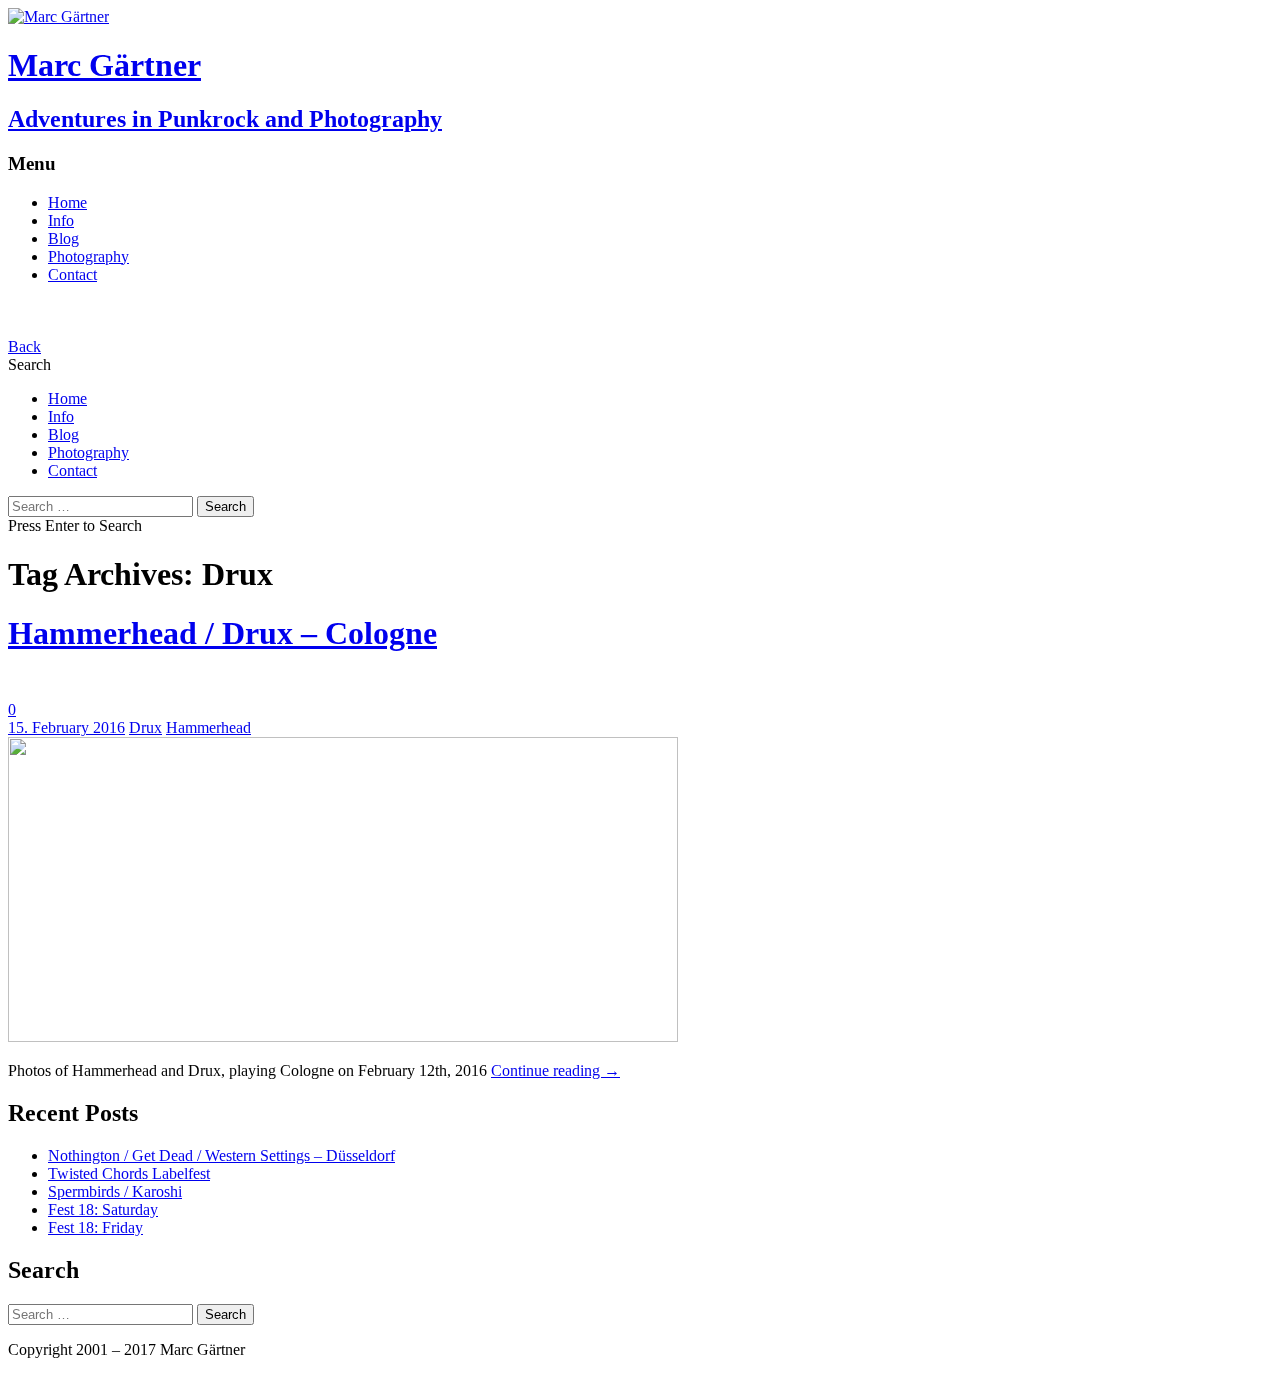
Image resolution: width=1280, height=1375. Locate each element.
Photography (88, 256)
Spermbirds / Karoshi (115, 1191)
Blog (63, 238)
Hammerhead (208, 727)
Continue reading (555, 1070)
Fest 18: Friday (95, 1227)
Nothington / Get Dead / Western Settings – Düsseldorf (221, 1155)
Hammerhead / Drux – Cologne (222, 633)
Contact (72, 274)
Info (61, 220)
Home (67, 202)
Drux (145, 727)
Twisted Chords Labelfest (129, 1173)
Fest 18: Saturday (103, 1209)
